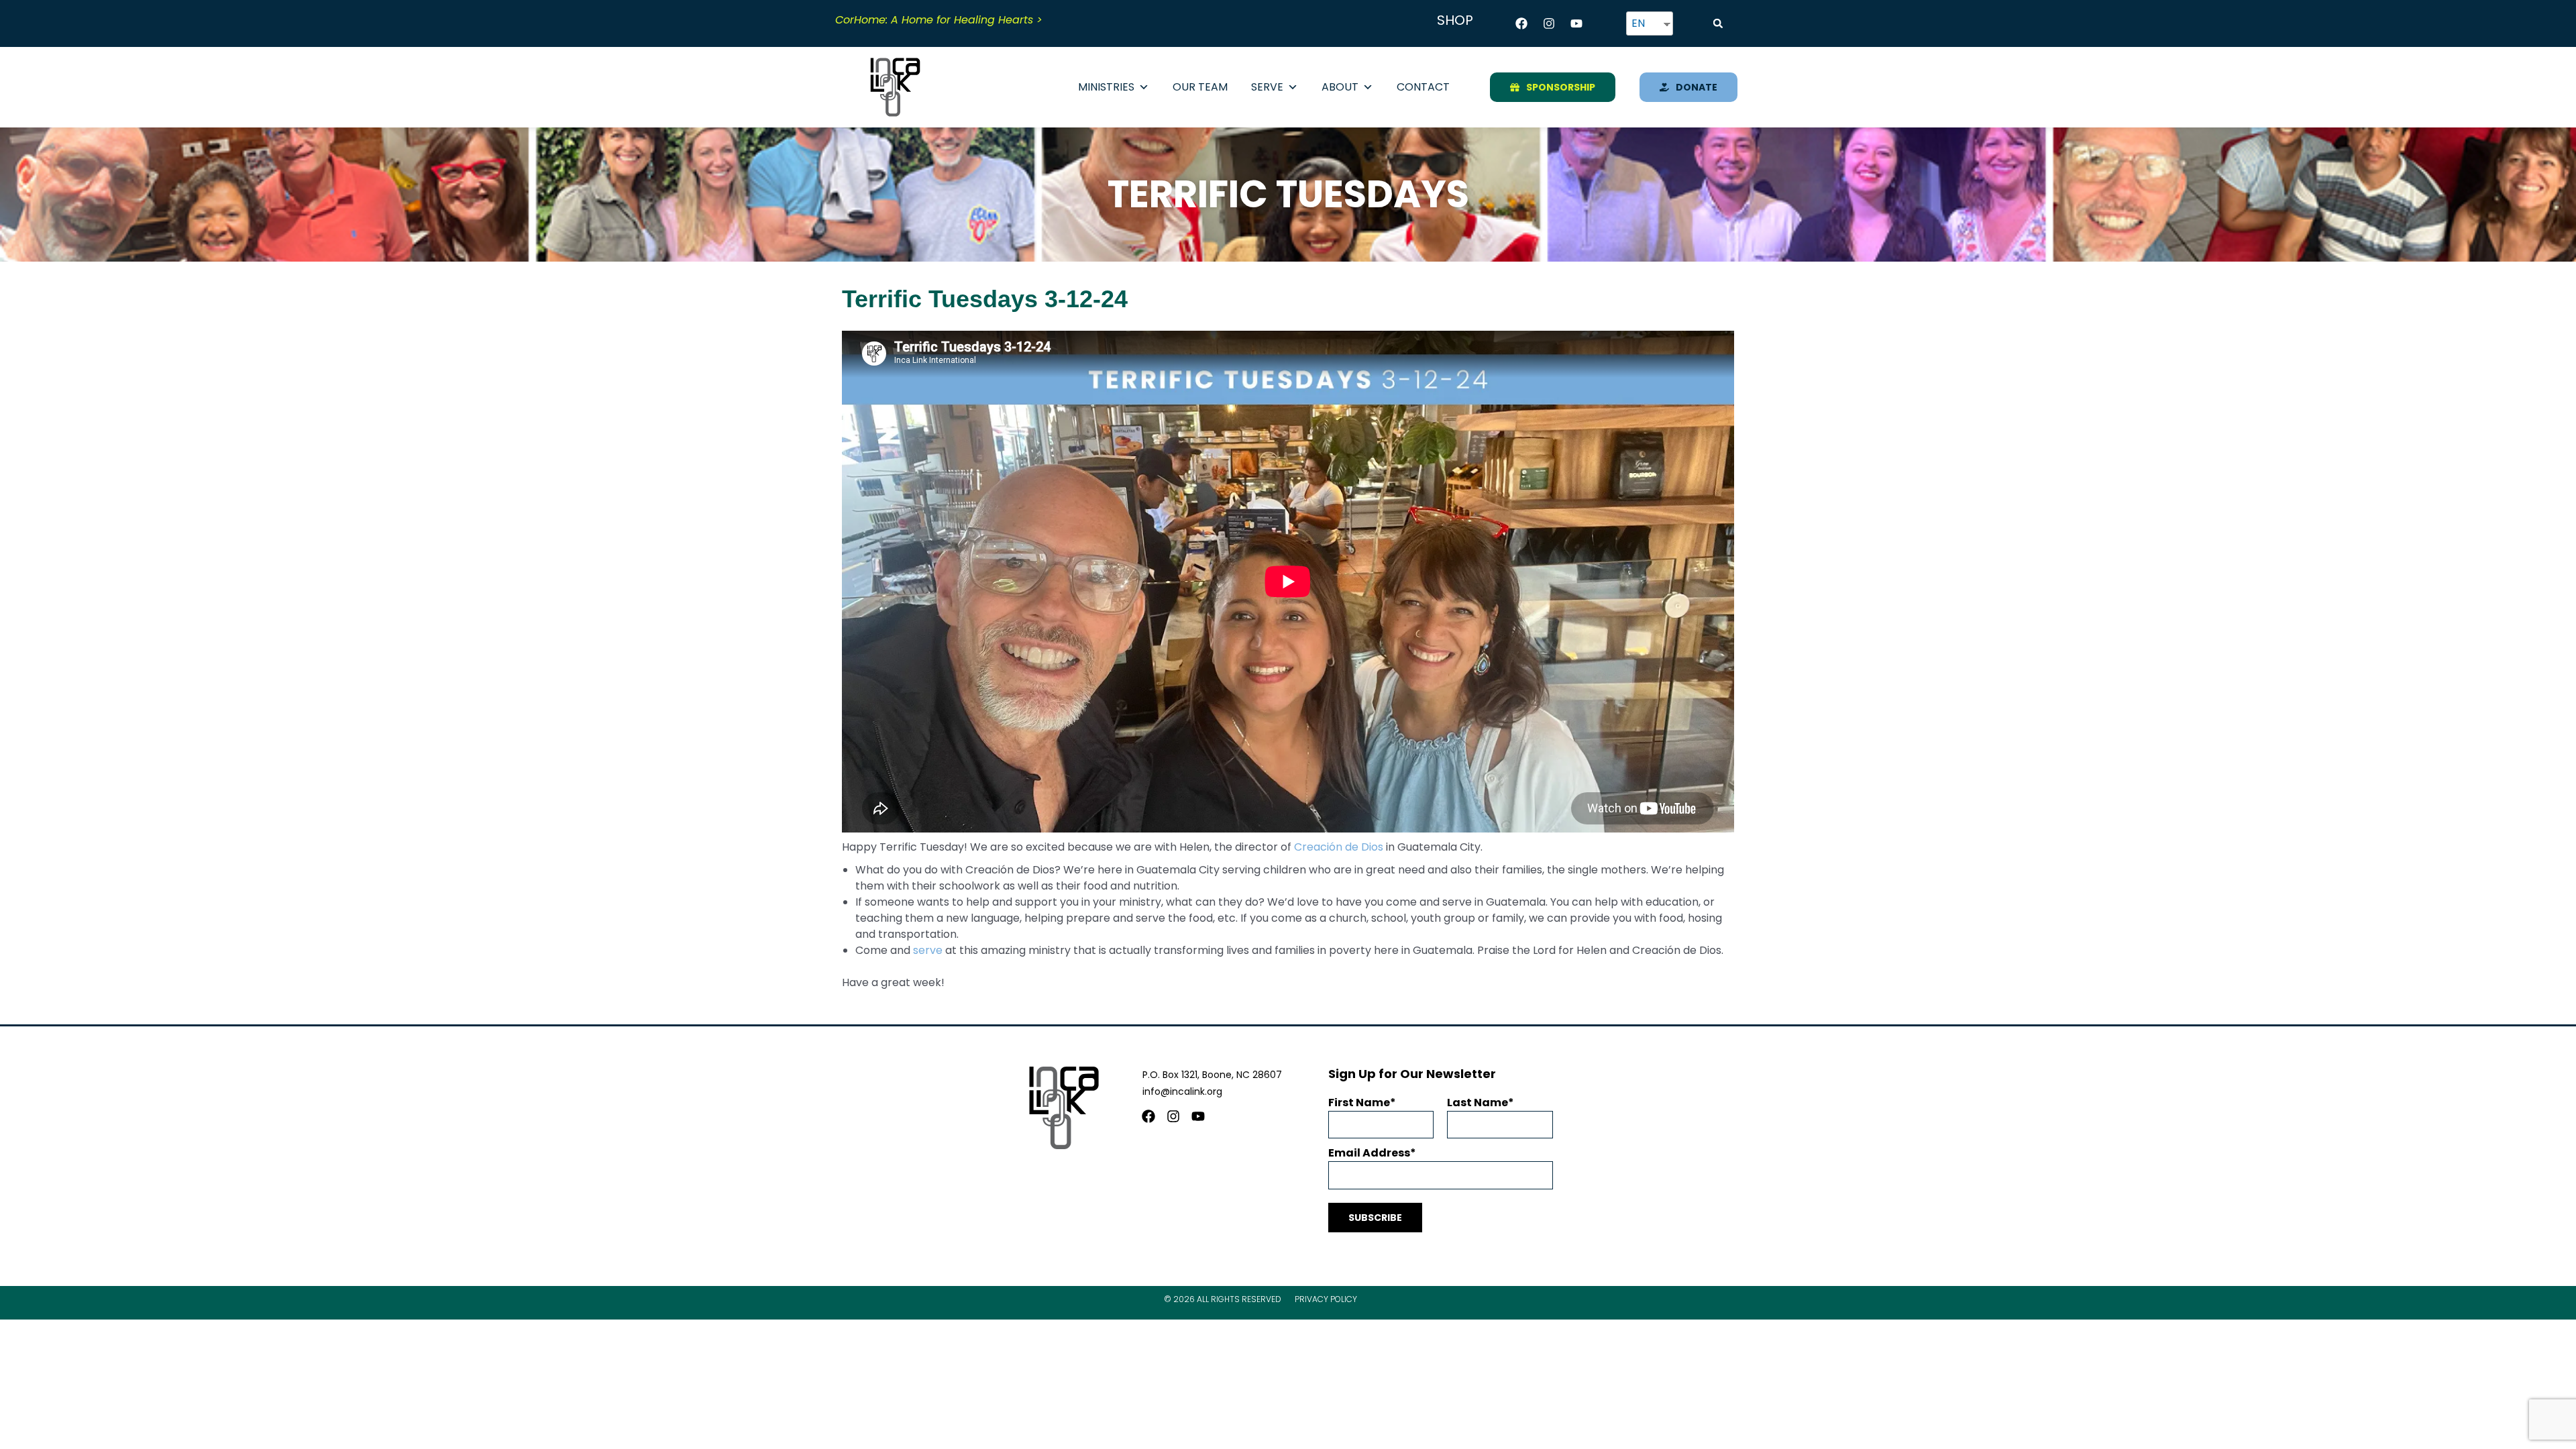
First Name (1359, 1103)
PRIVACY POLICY (1326, 1299)
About (1340, 87)
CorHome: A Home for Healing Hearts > (939, 20)
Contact (1423, 87)
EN (1638, 23)
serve (928, 950)
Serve (1267, 87)
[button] (1718, 23)
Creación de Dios (1339, 847)
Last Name (1478, 1103)
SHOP (1455, 20)
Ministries (1106, 87)
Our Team (1200, 87)
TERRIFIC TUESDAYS (1288, 194)
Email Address (1369, 1153)
